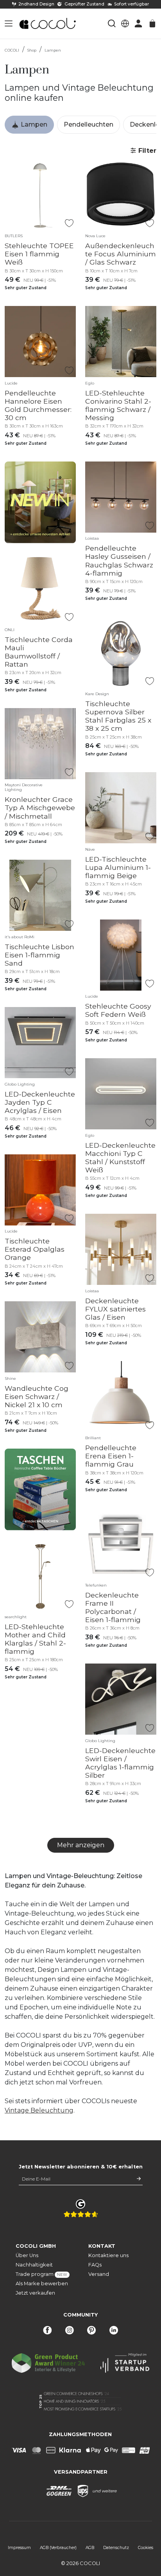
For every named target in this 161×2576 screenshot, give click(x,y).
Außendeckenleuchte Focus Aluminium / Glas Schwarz (121, 254)
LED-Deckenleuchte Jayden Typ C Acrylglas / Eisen (40, 1102)
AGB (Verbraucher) (58, 2548)
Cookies (146, 2548)
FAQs (95, 2265)
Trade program (41, 2274)
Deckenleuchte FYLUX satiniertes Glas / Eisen (115, 1309)
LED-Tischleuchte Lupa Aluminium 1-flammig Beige (118, 867)
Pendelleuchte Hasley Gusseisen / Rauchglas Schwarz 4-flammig (119, 560)
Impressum (19, 2548)
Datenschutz (116, 2548)
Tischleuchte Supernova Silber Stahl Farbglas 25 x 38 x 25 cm (118, 716)
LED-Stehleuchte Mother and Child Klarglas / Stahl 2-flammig (35, 1639)
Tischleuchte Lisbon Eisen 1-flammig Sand (39, 955)
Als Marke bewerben (42, 2284)
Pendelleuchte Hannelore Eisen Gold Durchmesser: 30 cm (38, 405)
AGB (90, 2548)
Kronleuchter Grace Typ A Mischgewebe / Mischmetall (40, 808)
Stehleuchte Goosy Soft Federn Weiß (118, 1010)
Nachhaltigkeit (34, 2265)
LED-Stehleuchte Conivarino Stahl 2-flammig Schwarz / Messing (118, 405)
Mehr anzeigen (81, 1845)
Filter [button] (146, 151)
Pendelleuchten (89, 124)
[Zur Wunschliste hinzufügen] (69, 223)
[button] (9, 23)
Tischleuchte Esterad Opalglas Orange (35, 1249)
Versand (99, 2274)
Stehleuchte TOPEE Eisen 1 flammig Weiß (39, 254)
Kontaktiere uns (108, 2255)
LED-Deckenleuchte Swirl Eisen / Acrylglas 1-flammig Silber (120, 1763)
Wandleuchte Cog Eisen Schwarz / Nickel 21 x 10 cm (37, 1396)
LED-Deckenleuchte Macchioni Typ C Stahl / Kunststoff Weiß (120, 1157)
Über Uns (27, 2255)
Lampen (53, 50)
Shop (32, 50)
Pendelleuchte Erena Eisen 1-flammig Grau (111, 1456)
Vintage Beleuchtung (39, 2110)
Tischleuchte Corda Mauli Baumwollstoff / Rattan (39, 652)
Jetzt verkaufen (35, 2293)
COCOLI (12, 50)
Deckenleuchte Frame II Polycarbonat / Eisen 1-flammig (113, 1607)
